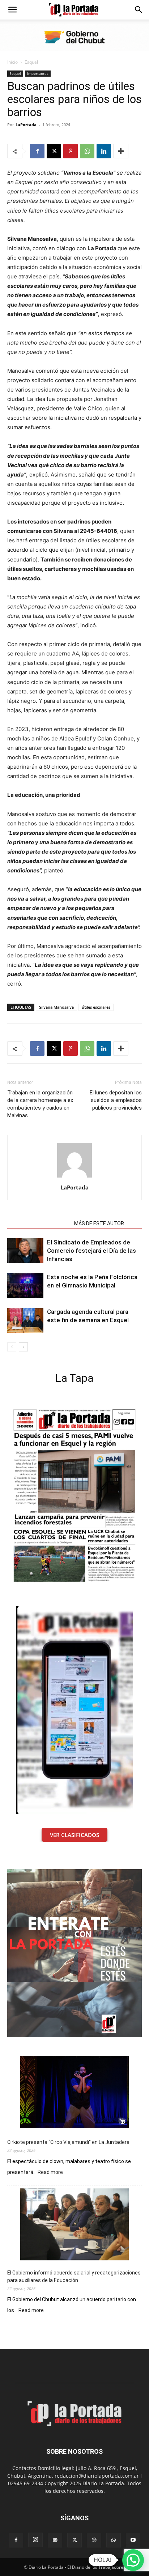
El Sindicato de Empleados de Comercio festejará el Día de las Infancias (91, 1251)
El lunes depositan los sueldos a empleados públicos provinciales (116, 1100)
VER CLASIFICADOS (74, 1835)
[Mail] (55, 2540)
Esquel (31, 62)
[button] (12, 10)
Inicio (12, 62)
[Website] (94, 2540)
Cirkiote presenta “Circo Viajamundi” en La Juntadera (68, 2142)
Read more (50, 2173)
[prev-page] (12, 1347)
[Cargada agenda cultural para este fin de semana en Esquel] (25, 1320)
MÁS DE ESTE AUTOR (99, 1223)
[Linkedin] (104, 151)
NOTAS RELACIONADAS (39, 1223)
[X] (54, 151)
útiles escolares (96, 1007)
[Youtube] (133, 2540)
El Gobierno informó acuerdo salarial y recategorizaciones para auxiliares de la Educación (74, 2276)
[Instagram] (35, 2540)
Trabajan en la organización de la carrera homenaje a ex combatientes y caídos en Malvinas (40, 1104)
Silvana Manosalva (56, 1007)
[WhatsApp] (87, 151)
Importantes (38, 73)
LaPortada (26, 125)
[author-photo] (74, 1177)
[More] (121, 151)
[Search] (139, 10)
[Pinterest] (71, 151)
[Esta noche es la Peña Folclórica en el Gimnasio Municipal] (25, 1285)
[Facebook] (37, 151)
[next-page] (23, 1347)
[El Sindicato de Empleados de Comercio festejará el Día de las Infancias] (25, 1251)
